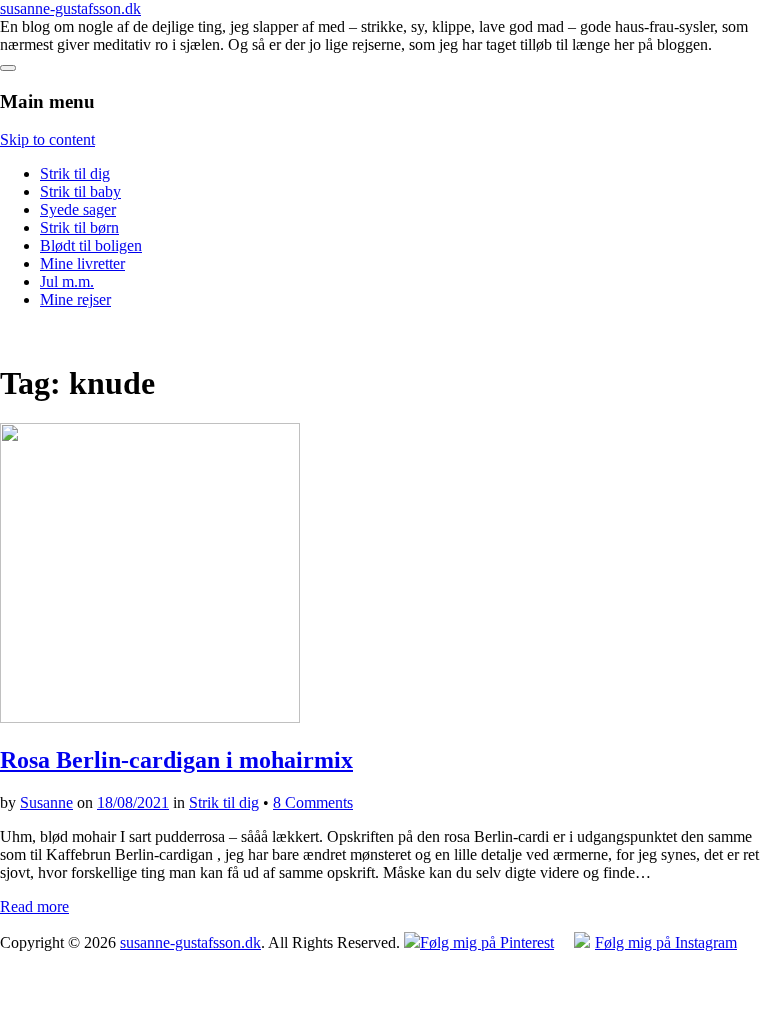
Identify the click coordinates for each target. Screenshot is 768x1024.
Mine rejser (75, 299)
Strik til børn (79, 227)
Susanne (46, 802)
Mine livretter (82, 263)
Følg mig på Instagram (666, 942)
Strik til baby (80, 191)
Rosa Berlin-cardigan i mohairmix (176, 760)
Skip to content (47, 139)
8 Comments (313, 802)
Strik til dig (75, 173)
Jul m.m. (67, 281)
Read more (34, 906)
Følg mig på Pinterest (487, 942)
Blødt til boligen (91, 245)
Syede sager (78, 209)
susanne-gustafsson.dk (70, 8)
